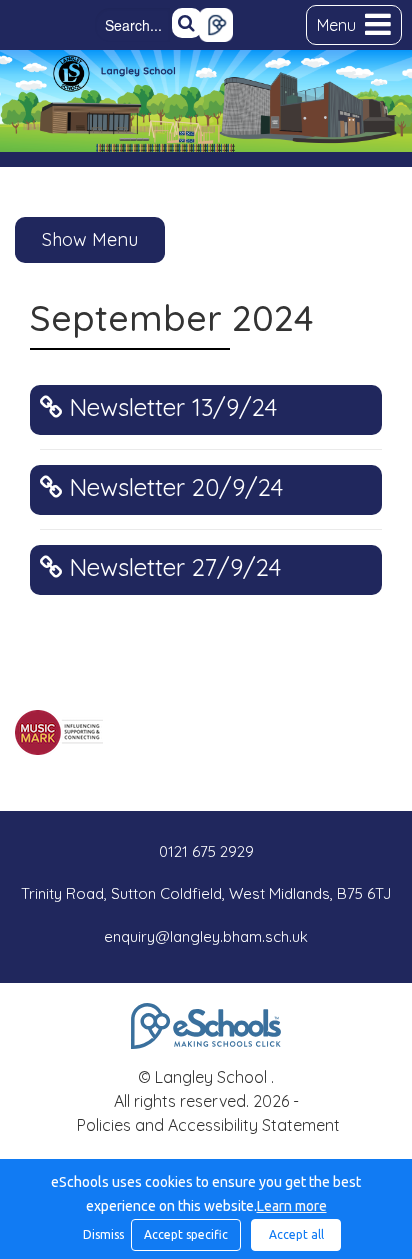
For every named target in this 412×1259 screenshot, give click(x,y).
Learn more (292, 1206)
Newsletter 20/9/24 (172, 487)
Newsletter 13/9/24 (169, 407)
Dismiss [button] (102, 1234)
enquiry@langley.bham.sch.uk (206, 936)
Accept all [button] (296, 1234)
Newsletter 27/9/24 (171, 567)
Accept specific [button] (186, 1234)
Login (216, 25)
